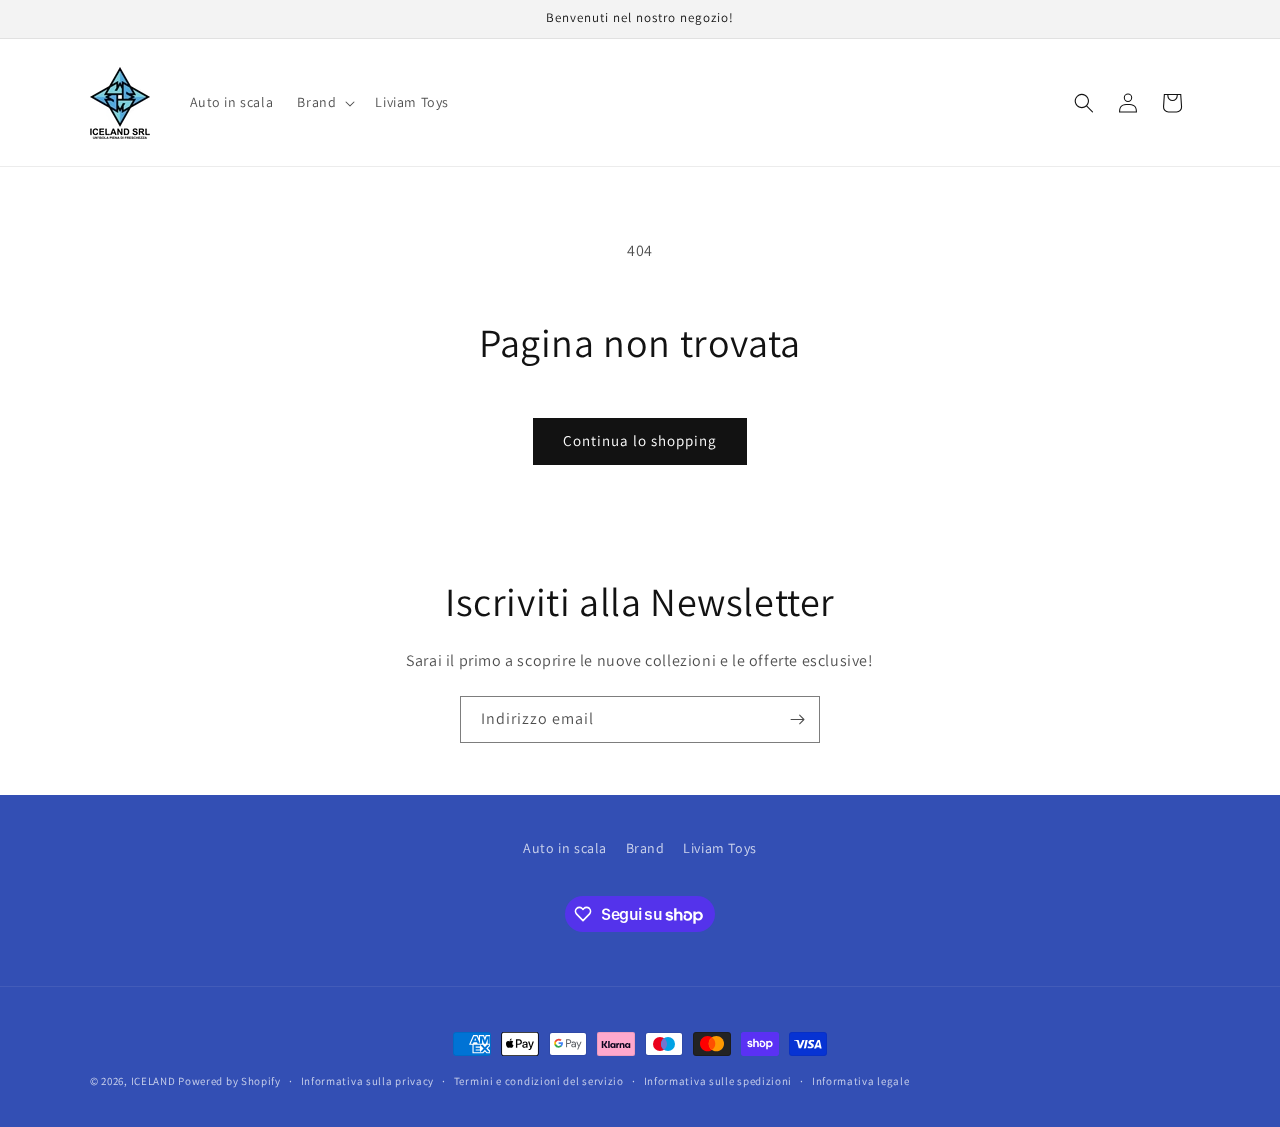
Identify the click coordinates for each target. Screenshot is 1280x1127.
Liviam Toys (720, 848)
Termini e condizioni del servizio (539, 1081)
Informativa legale (861, 1081)
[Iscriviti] (797, 719)
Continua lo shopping (640, 440)
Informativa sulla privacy (368, 1081)
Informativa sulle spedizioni (718, 1081)
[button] (324, 102)
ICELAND (153, 1081)
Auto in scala (565, 848)
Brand (645, 848)
